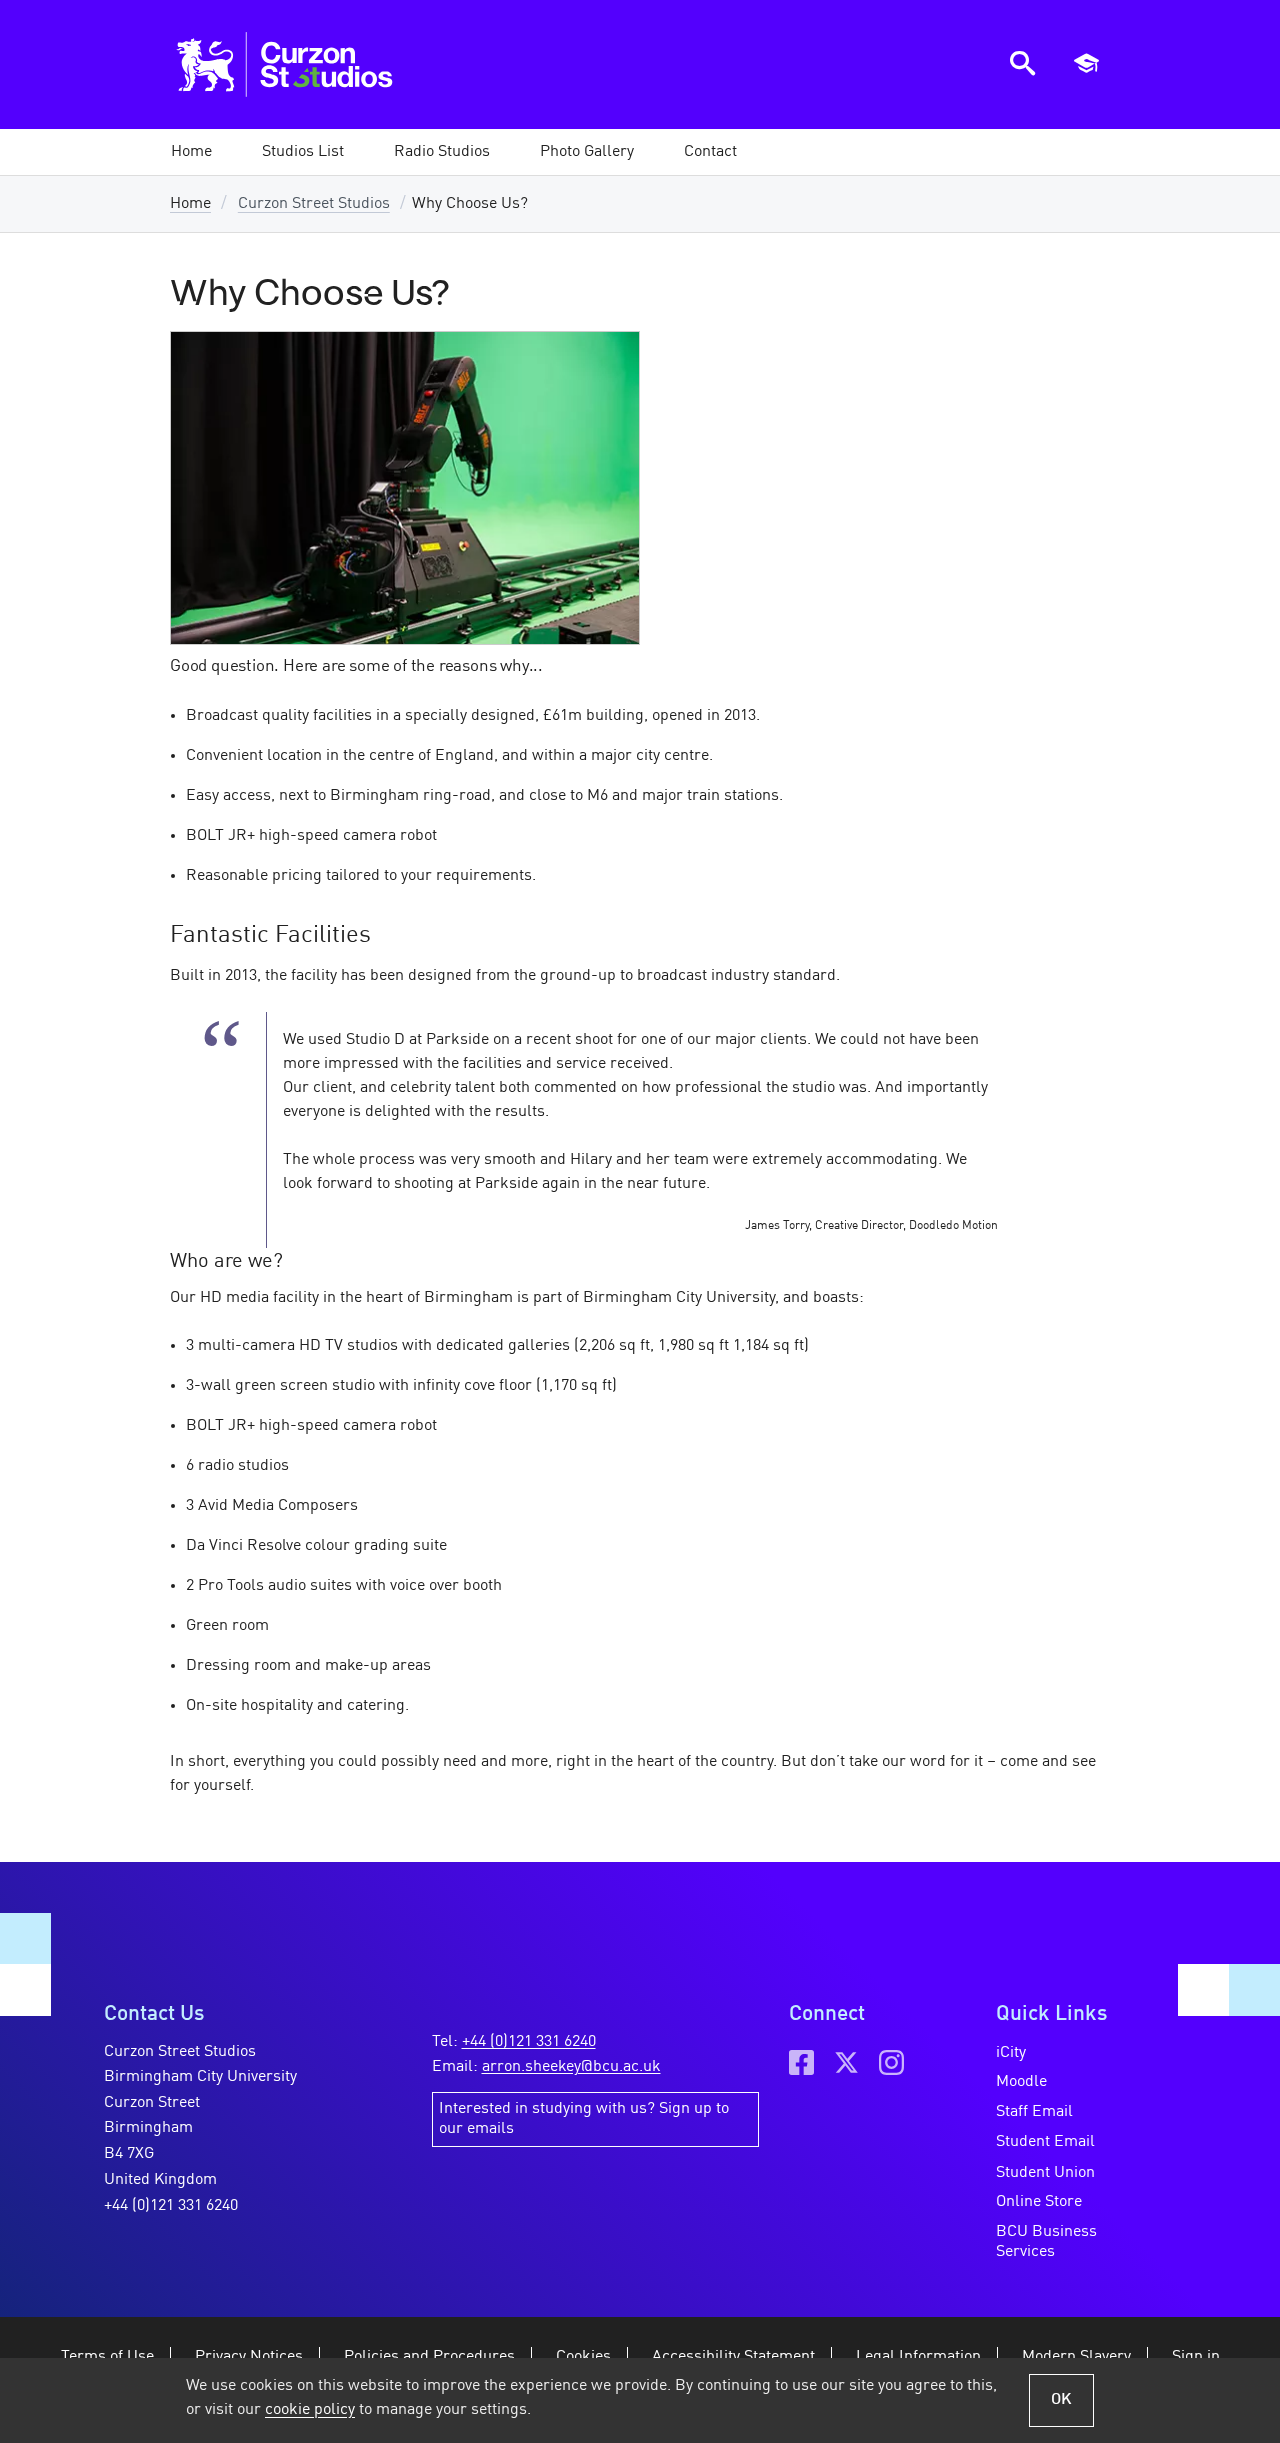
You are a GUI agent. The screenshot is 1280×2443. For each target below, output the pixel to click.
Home (190, 204)
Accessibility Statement (733, 2357)
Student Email (1045, 2142)
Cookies (583, 2357)
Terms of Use (107, 2357)
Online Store (1039, 2202)
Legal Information (918, 2357)
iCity (1011, 2053)
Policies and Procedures (429, 2357)
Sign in (1196, 2357)
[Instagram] (891, 2063)
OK (1061, 2400)
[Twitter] (846, 2063)
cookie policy (310, 2410)
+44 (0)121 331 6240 (171, 2206)
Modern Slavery (1076, 2357)
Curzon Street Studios (314, 204)
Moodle (1021, 2082)
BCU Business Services (1046, 2242)
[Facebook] (801, 2063)
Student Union (1045, 2173)
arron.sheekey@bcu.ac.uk (571, 2067)
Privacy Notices (249, 2357)
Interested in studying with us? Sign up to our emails (584, 2119)
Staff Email (1034, 2112)
